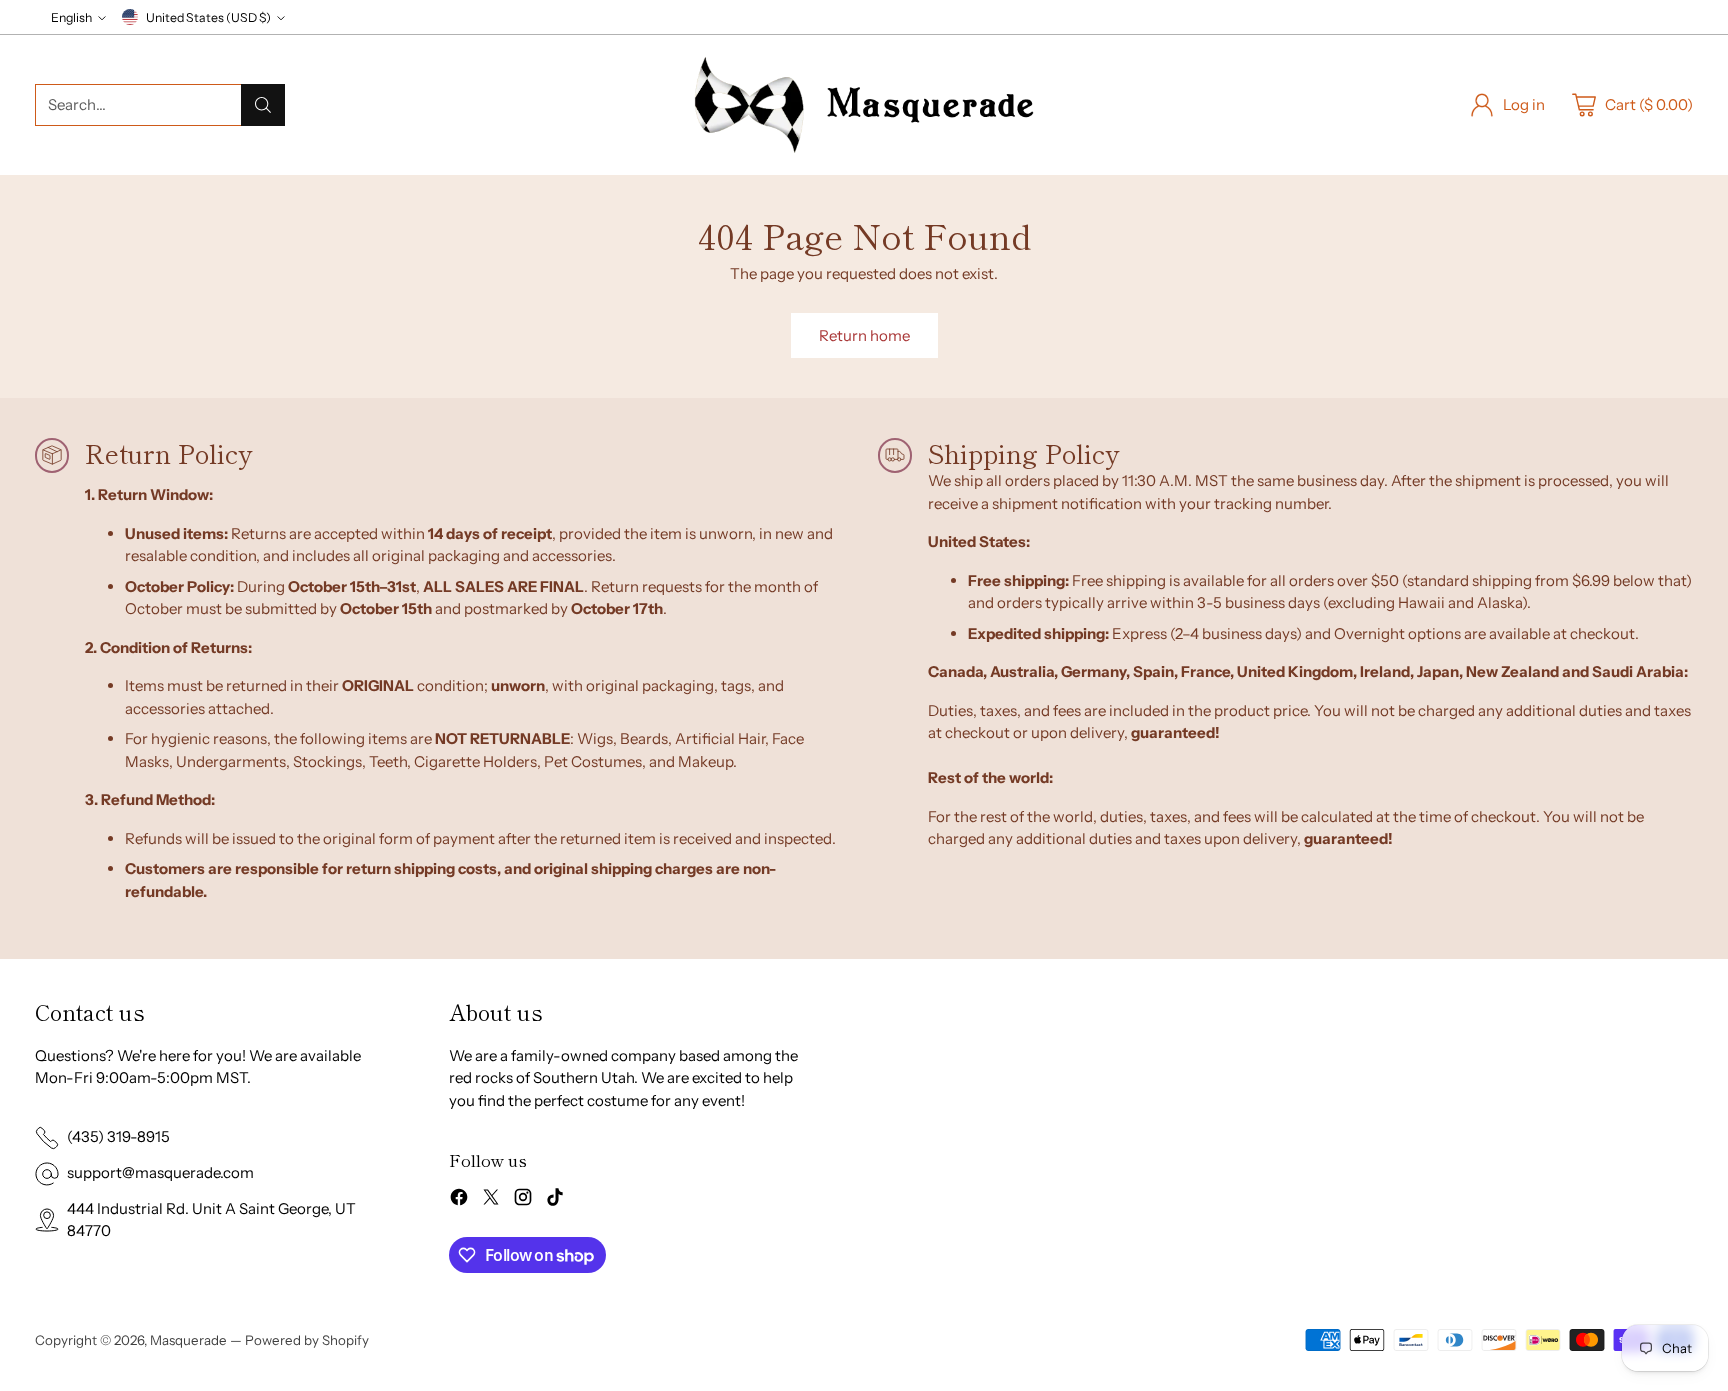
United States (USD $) (208, 17)
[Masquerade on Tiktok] (555, 1200)
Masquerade (188, 1340)
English (71, 17)
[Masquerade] (864, 105)
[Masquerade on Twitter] (491, 1200)
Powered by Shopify (307, 1340)
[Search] (263, 105)
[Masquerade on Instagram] (523, 1200)
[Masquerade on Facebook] (459, 1200)
